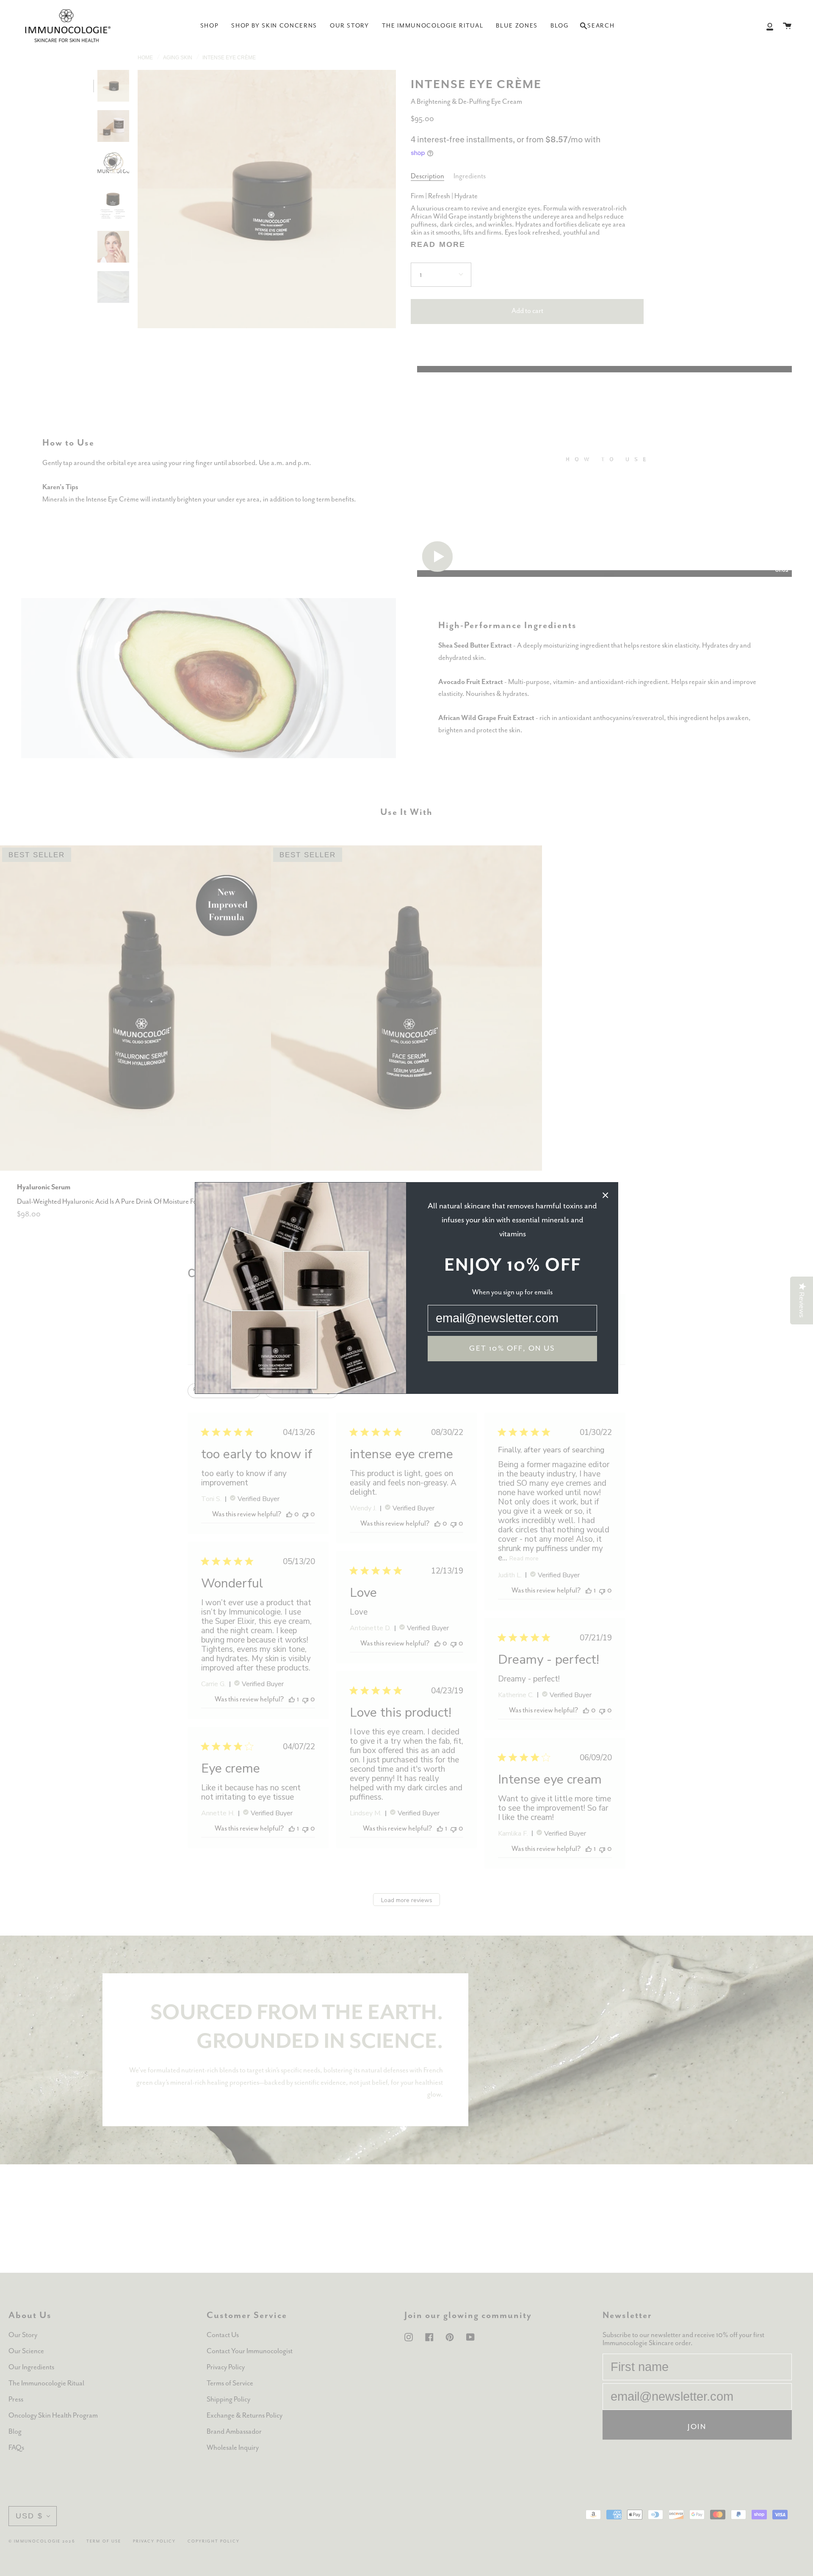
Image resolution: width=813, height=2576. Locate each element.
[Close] (606, 1195)
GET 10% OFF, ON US (512, 1349)
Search (597, 28)
